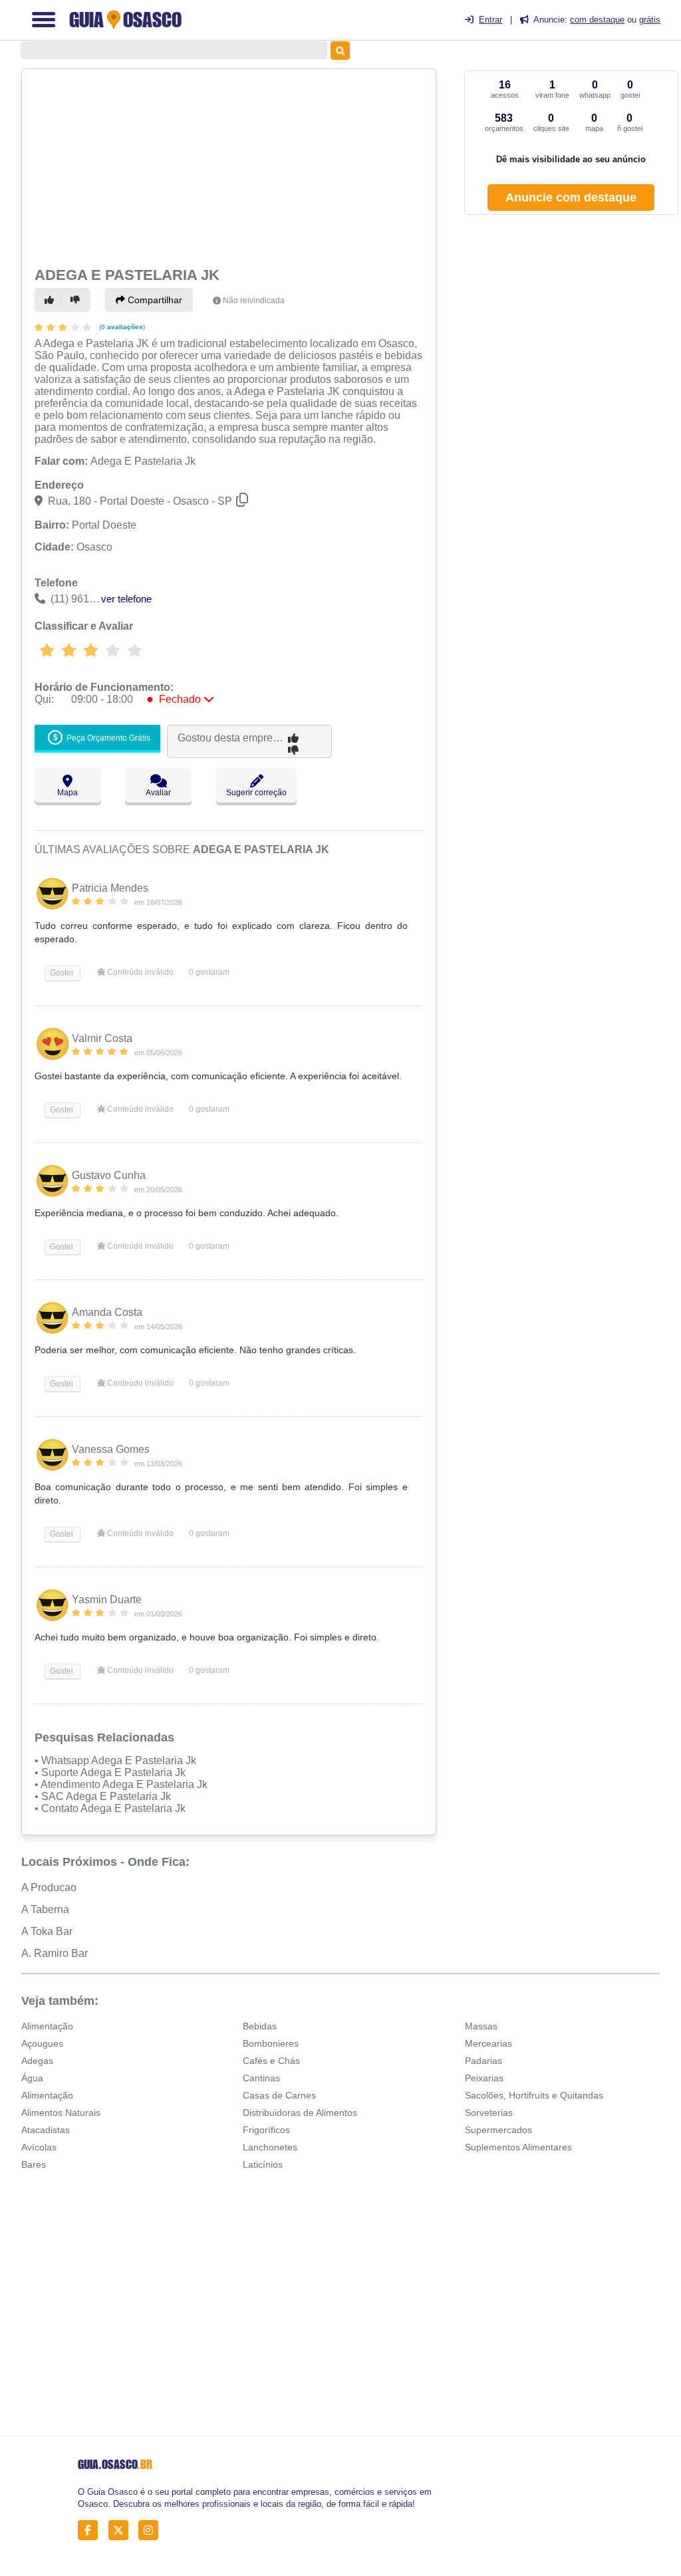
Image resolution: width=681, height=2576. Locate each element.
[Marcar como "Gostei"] (51, 300)
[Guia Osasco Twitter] (122, 2530)
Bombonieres (271, 2043)
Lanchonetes (270, 2147)
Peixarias (484, 2078)
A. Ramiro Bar (55, 1953)
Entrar (490, 20)
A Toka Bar (47, 1931)
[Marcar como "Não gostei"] (77, 300)
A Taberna (45, 1909)
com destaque (597, 20)
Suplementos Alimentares (518, 2147)
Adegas (37, 2061)
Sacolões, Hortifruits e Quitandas (534, 2095)
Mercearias (488, 2043)
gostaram (209, 972)
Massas (481, 2026)
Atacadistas (46, 2130)
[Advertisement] (227, 166)
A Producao (49, 1887)
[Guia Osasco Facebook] (91, 2530)
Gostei (61, 973)
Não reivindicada (254, 301)
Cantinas (261, 2078)
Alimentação (47, 2026)
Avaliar (158, 793)
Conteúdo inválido (139, 972)
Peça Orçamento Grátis (107, 738)
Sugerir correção (256, 793)
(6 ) (121, 327)
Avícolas (39, 2147)
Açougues (42, 2043)
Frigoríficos (266, 2130)
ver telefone (126, 599)
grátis (650, 20)
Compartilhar (154, 300)
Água (32, 2078)
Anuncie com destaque (571, 197)
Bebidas (260, 2026)
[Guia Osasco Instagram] (152, 2530)
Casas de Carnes (279, 2095)
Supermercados (498, 2130)
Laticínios (263, 2164)
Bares (34, 2164)
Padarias (483, 2061)
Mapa (68, 793)
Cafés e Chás (271, 2061)
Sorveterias (489, 2113)
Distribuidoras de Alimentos (300, 2113)
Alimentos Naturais (61, 2113)
